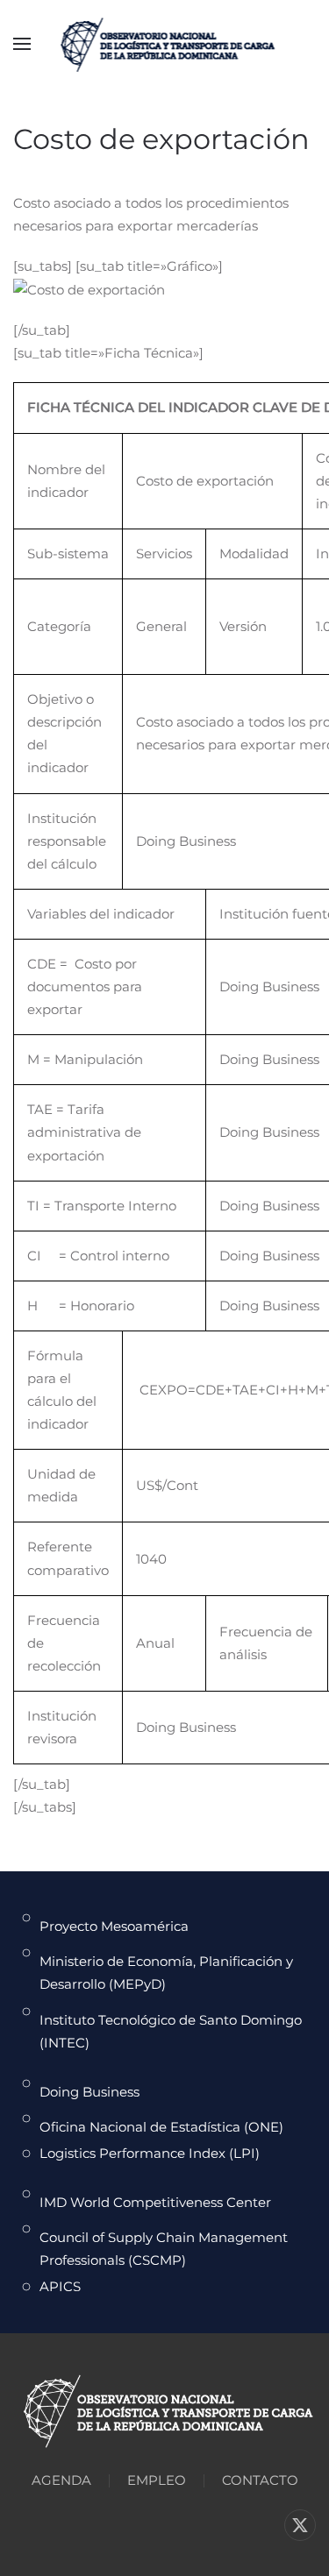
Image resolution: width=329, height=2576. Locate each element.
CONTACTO (260, 2480)
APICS (60, 2286)
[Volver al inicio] (164, 44)
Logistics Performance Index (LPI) (150, 2153)
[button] (22, 44)
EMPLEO (157, 2480)
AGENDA (61, 2480)
